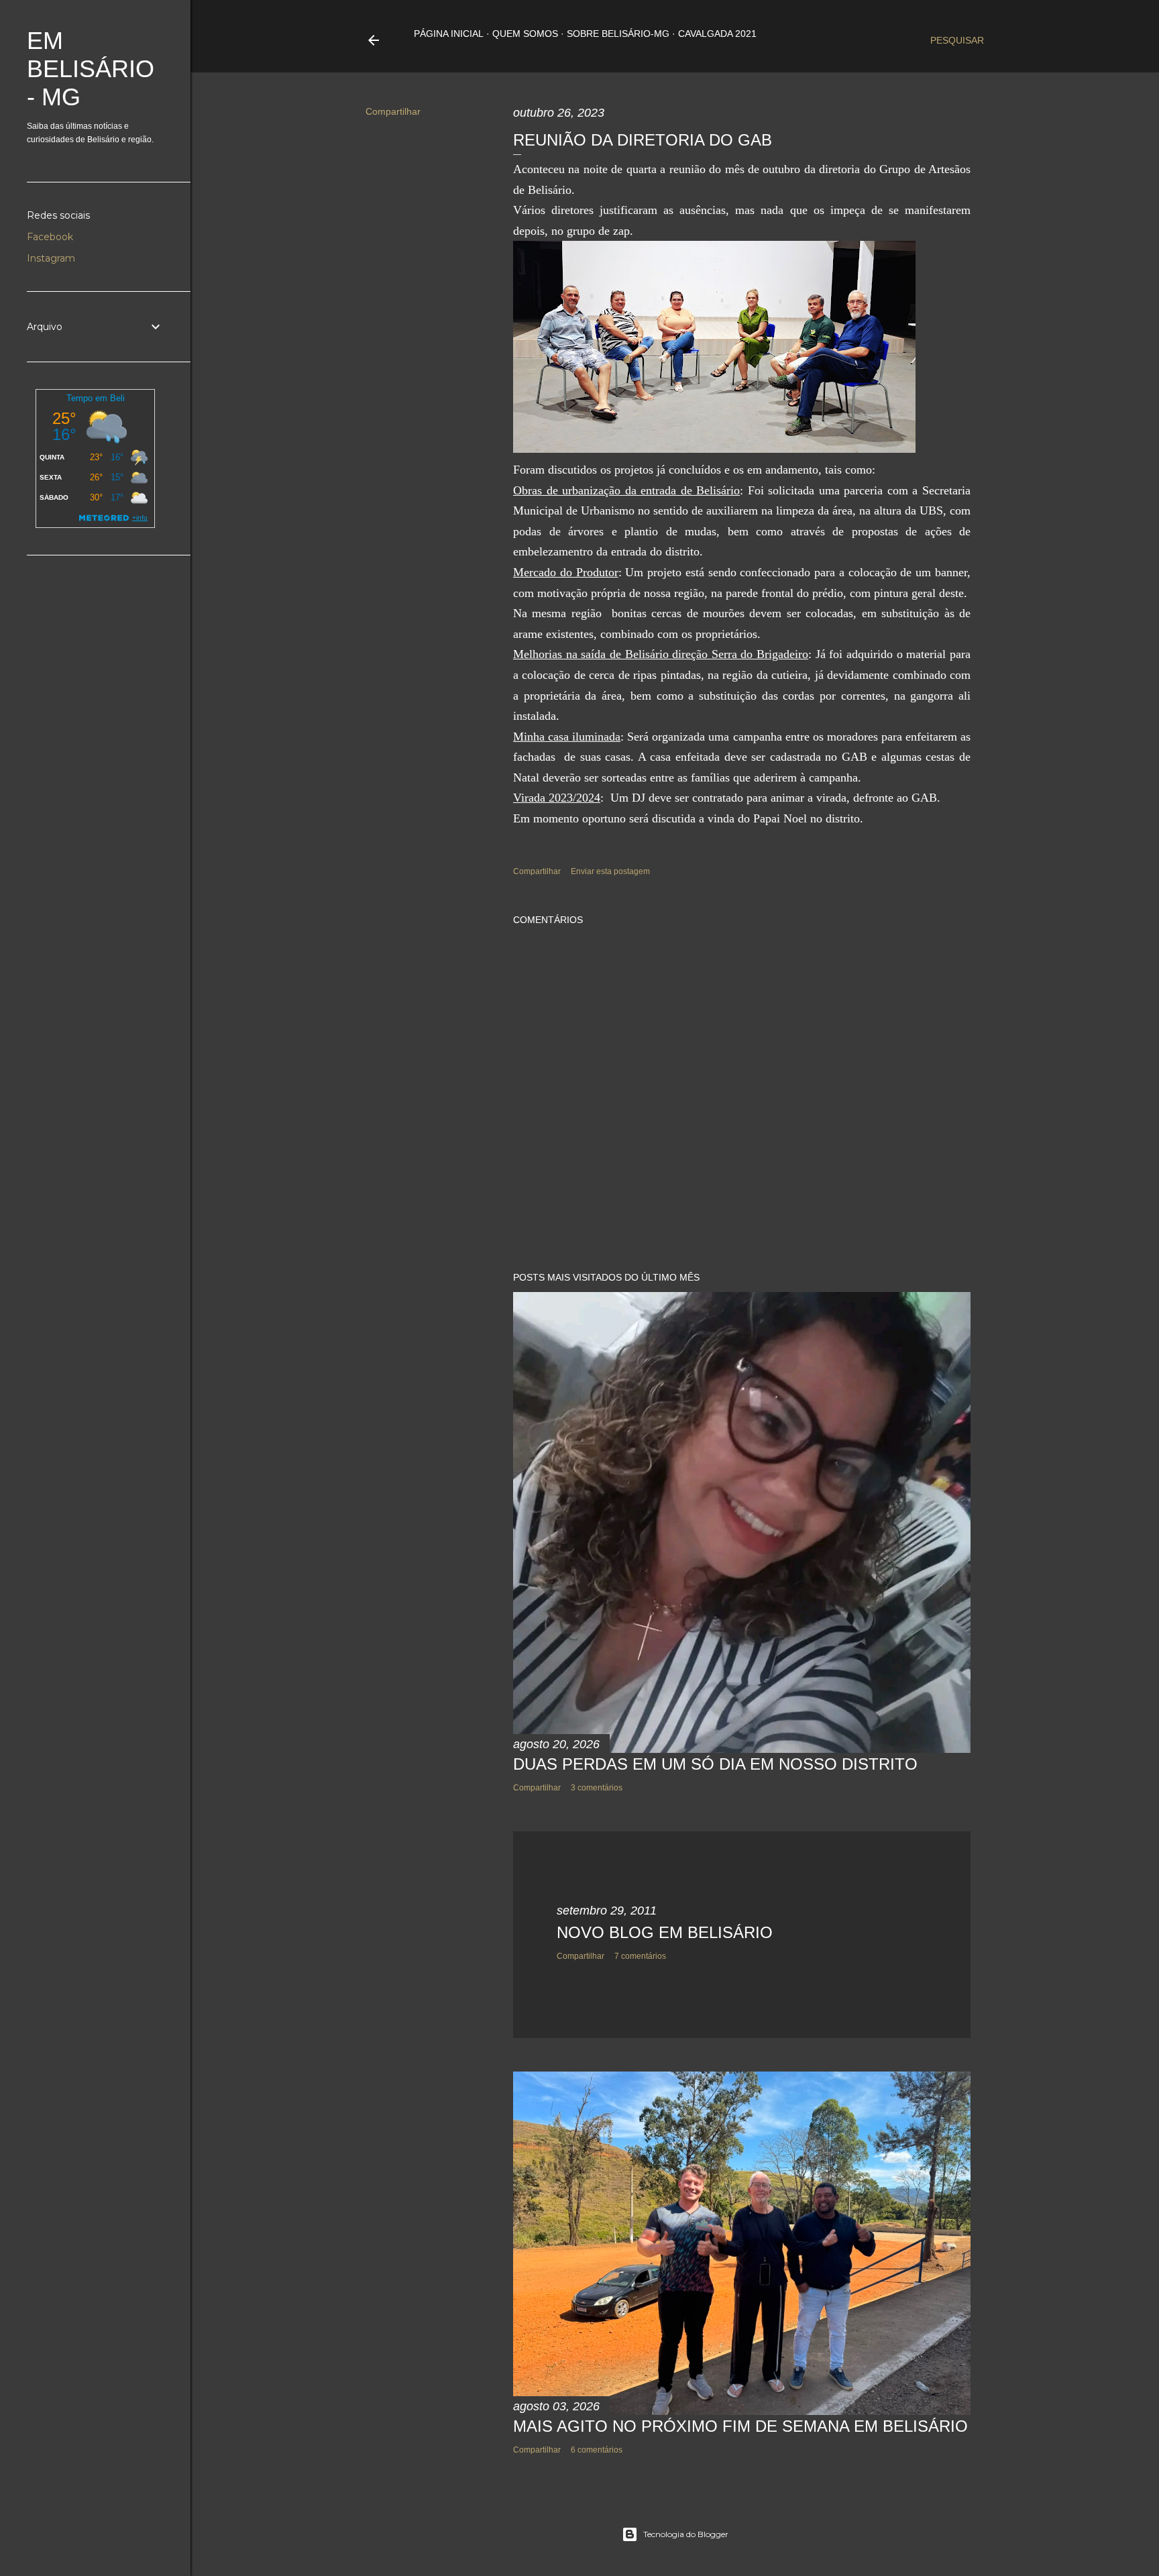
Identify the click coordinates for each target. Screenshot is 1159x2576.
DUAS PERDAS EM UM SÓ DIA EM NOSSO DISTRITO (715, 1764)
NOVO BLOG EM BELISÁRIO (665, 1932)
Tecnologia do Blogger (686, 2534)
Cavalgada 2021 (717, 34)
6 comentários (597, 2450)
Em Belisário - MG (91, 69)
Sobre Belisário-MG (618, 34)
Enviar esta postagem (610, 871)
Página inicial (449, 34)
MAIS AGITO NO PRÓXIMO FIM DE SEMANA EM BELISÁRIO (740, 2426)
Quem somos (525, 34)
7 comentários (640, 1956)
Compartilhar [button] (393, 111)
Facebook (50, 237)
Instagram (51, 258)
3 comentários (597, 1788)
